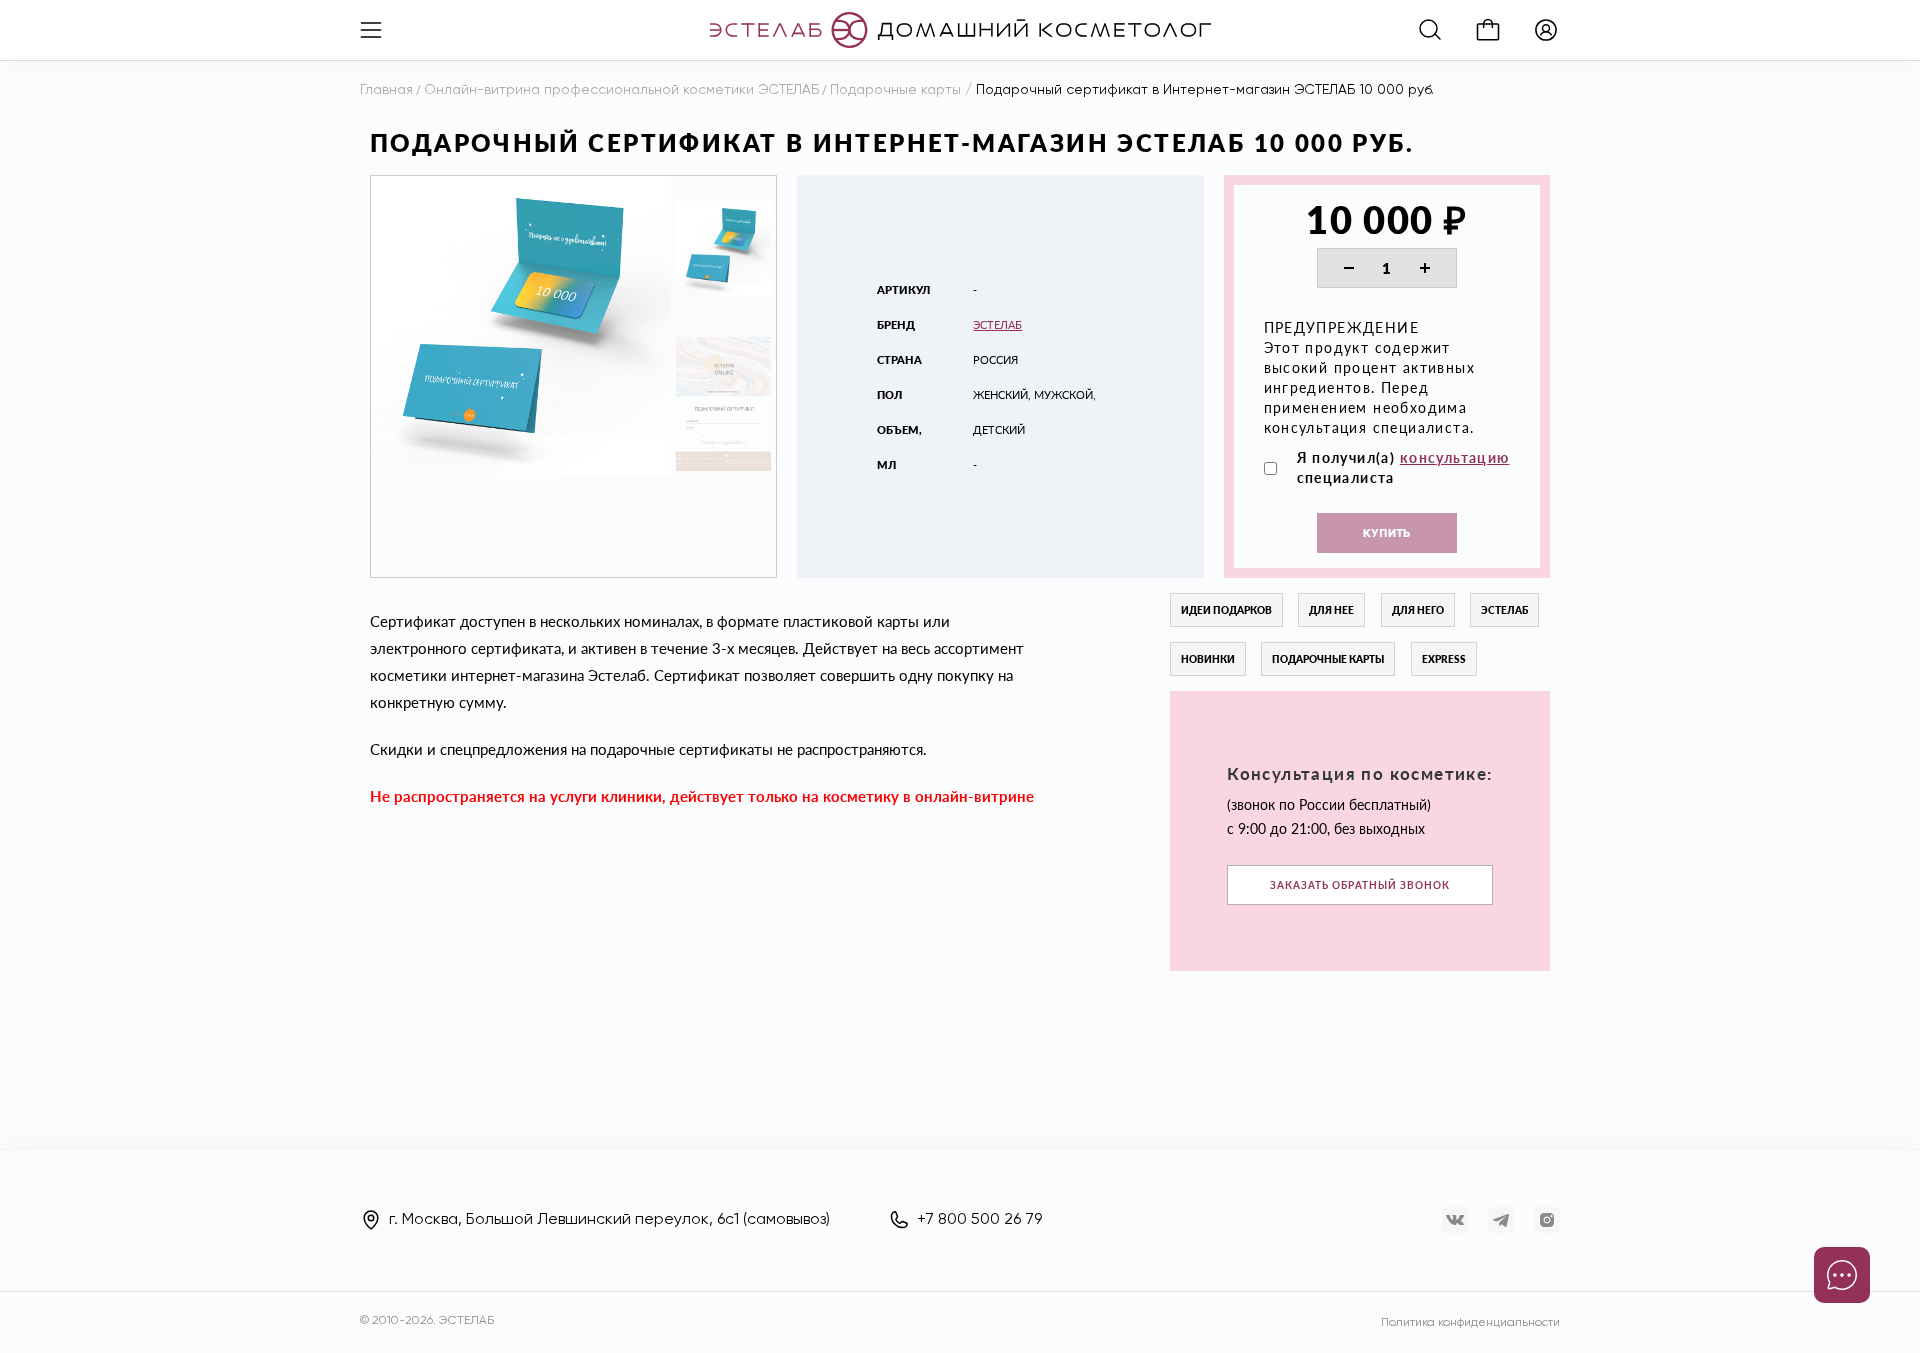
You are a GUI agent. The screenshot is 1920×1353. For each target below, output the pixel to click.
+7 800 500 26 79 (979, 1220)
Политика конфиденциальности (1470, 1323)
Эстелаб (997, 324)
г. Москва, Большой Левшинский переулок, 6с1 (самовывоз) (609, 1220)
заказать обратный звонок (1360, 885)
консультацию (1455, 457)
